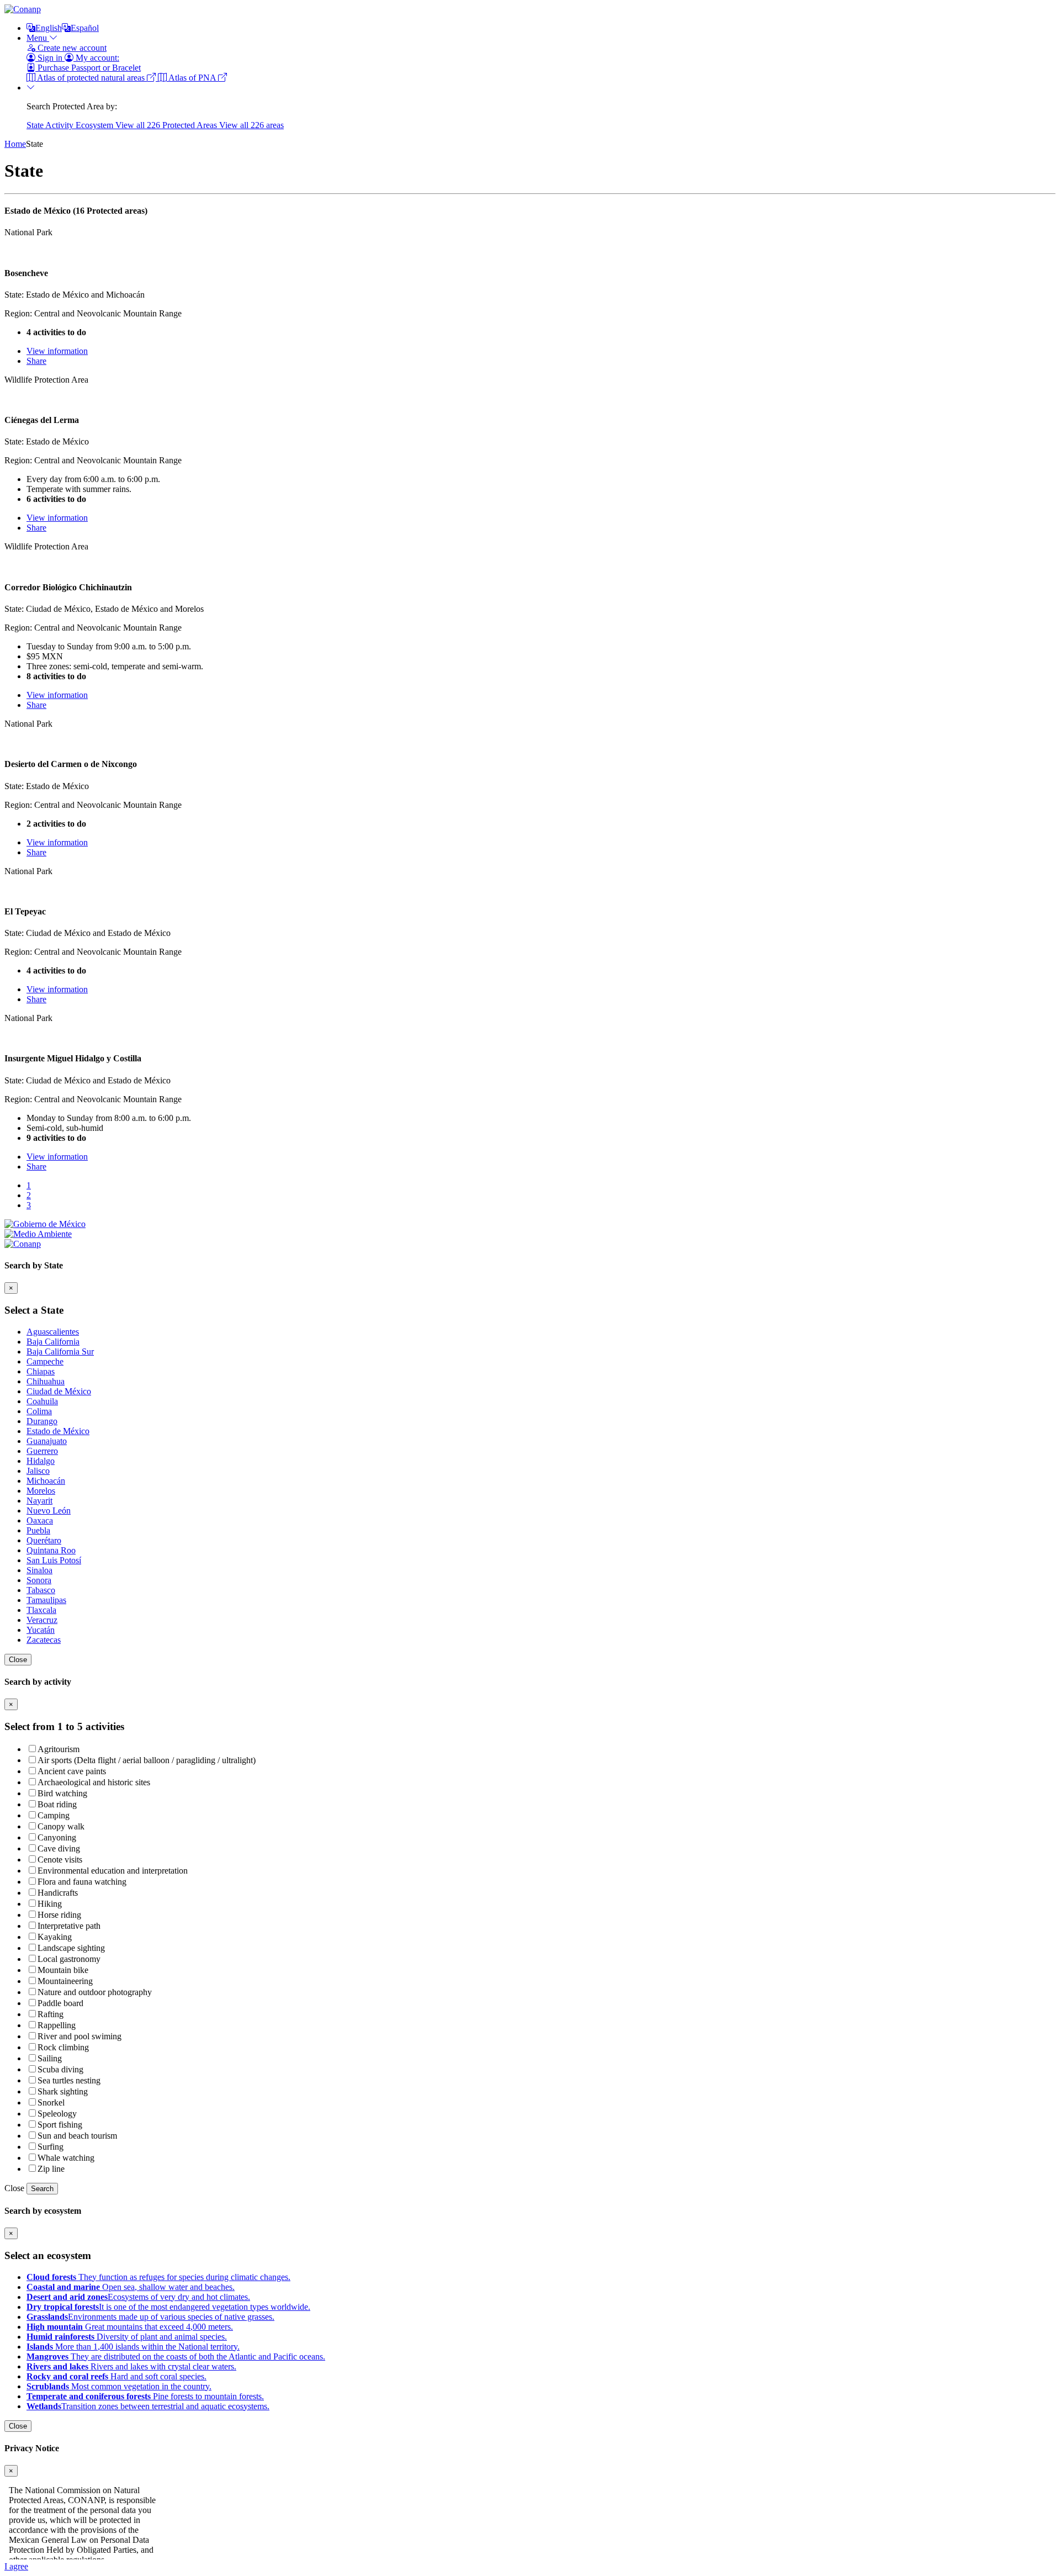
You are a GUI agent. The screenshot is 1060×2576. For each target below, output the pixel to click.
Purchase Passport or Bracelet (88, 68)
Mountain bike (63, 1970)
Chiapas (41, 1371)
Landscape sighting (71, 1948)
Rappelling (57, 2025)
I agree (16, 2566)
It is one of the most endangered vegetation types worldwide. (168, 2307)
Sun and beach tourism (77, 2136)
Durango (42, 1421)
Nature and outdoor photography (95, 1992)
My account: (96, 58)
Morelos (41, 1491)
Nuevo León (49, 1511)
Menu (38, 38)
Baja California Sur (60, 1352)
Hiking (50, 1904)
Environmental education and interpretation (113, 1871)
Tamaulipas (46, 1600)
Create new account (71, 48)
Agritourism (59, 1749)
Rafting (51, 2014)
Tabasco (41, 1590)
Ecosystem (96, 125)
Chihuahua (46, 1381)
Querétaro (44, 1540)
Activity (60, 125)
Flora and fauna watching (82, 1882)
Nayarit (39, 1501)
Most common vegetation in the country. (119, 2386)
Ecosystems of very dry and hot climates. (138, 2297)
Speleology (57, 2114)
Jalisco (38, 1471)
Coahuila (42, 1401)
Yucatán (41, 1630)
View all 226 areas (251, 125)
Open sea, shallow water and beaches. (131, 2287)
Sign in (50, 58)
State (36, 125)
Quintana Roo (51, 1550)
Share (36, 361)
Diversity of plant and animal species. (127, 2337)
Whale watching (66, 2158)
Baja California (53, 1342)
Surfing (51, 2147)
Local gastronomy (69, 1959)
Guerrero (42, 1451)
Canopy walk (61, 1826)
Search (42, 2189)
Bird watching (62, 1793)
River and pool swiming (79, 2036)
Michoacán (46, 1481)
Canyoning (57, 1837)
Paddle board (60, 2003)
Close (18, 1660)
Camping (54, 1815)
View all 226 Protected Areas (167, 125)
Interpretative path (69, 1926)
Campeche (45, 1361)
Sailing (50, 2058)
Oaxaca (40, 1520)
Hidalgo (41, 1461)
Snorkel (51, 2102)
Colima (39, 1411)
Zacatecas (44, 1640)
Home (15, 144)
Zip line (51, 2169)
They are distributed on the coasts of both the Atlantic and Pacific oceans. (176, 2357)
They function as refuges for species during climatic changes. (158, 2277)
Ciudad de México (59, 1391)
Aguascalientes (53, 1332)
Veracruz (42, 1620)
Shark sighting (63, 2091)
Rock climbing (63, 2047)
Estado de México (58, 1431)
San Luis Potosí (54, 1560)
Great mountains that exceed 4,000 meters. (130, 2327)
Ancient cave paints (72, 1771)
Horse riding (59, 1915)
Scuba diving (60, 2069)
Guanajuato (47, 1441)
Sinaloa (39, 1570)
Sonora (39, 1580)
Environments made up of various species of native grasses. (150, 2317)
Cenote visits (60, 1860)
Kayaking (55, 1937)
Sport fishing (60, 2125)
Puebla (38, 1530)
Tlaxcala (41, 1610)
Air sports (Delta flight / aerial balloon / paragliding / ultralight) (147, 1760)
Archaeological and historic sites (94, 1782)
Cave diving (59, 1848)
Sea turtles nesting (69, 2080)
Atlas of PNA (192, 78)
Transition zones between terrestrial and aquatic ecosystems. (148, 2406)
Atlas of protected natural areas (91, 78)
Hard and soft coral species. (116, 2376)
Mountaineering (65, 1981)
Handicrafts (58, 1893)
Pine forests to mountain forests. (145, 2396)
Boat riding (57, 1804)
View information (57, 351)
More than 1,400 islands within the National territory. (133, 2347)
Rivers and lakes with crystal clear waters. (131, 2366)
